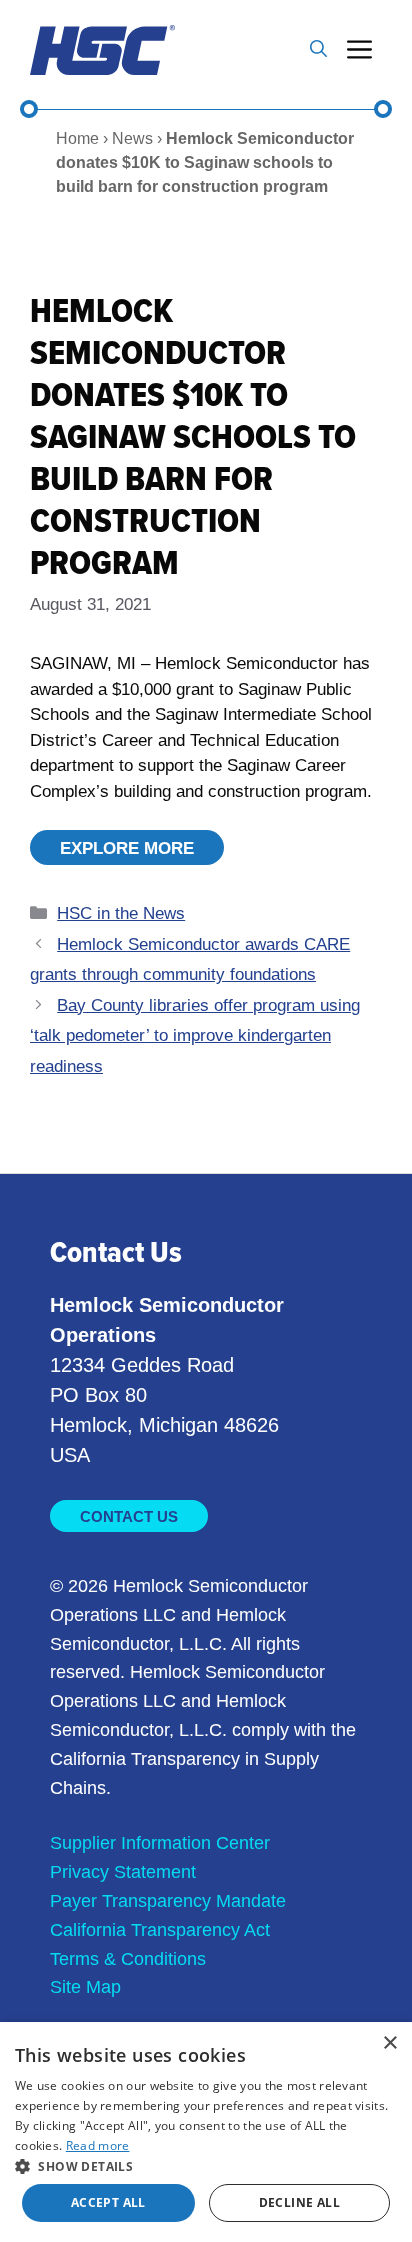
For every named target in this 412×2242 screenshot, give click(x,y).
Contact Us (129, 1516)
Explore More (127, 848)
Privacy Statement (123, 1872)
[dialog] (206, 2132)
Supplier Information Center (160, 1843)
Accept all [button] (108, 2202)
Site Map (85, 1987)
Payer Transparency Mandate (168, 1901)
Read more (98, 2145)
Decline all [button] (299, 2202)
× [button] (389, 2043)
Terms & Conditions (128, 1959)
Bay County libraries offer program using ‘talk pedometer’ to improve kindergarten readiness (195, 1036)
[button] (318, 50)
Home (77, 138)
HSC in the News (121, 913)
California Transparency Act (160, 1930)
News (132, 138)
